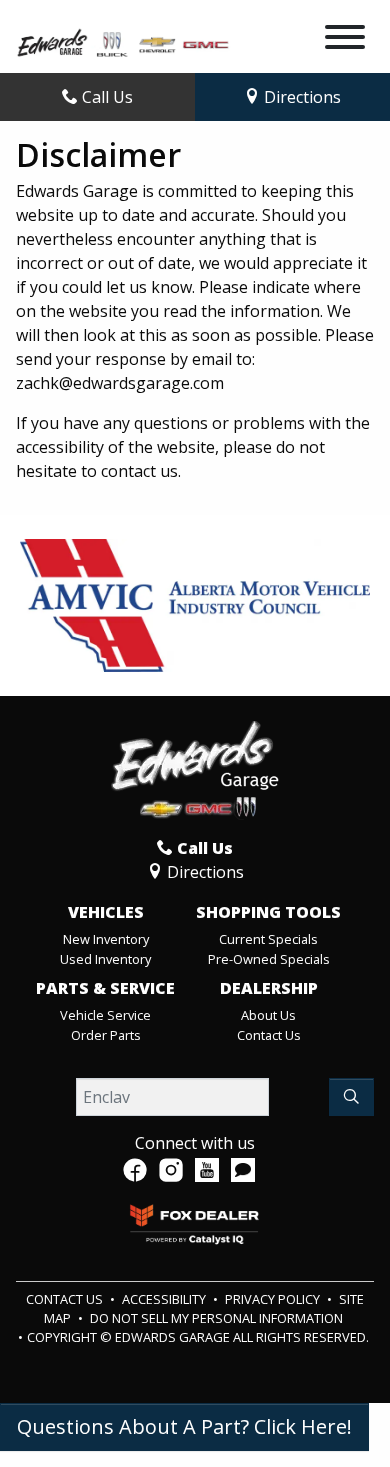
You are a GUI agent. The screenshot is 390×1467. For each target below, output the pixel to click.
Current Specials (268, 939)
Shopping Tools (268, 913)
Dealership (269, 989)
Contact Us (269, 1035)
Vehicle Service (105, 1015)
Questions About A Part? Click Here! (184, 1426)
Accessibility (165, 1299)
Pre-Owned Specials (269, 959)
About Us (268, 1015)
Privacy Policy (274, 1299)
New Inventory (106, 939)
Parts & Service (105, 989)
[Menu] (345, 40)
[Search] (351, 1097)
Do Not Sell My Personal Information (216, 1318)
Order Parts (106, 1035)
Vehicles (106, 913)
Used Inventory (105, 959)
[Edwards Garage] (123, 41)
